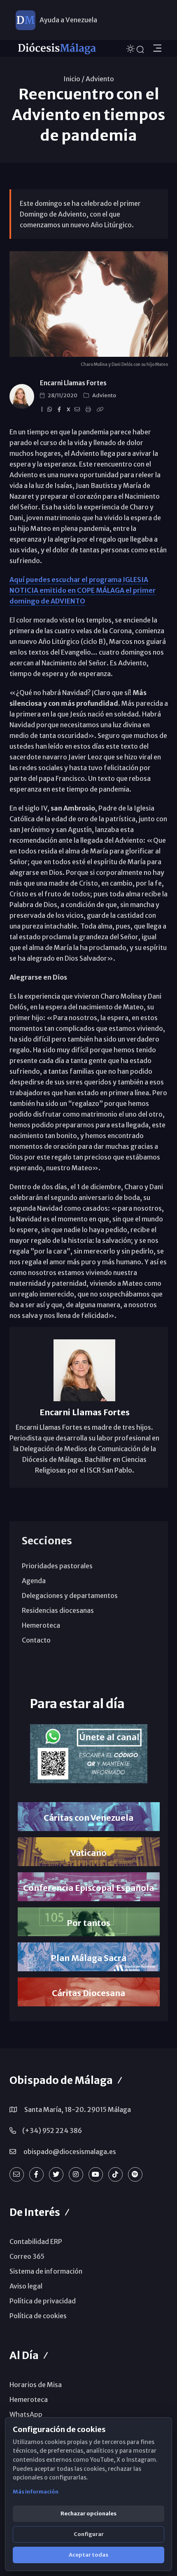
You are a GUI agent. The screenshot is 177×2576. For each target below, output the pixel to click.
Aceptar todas (88, 2555)
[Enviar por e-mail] (78, 410)
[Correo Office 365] (17, 2174)
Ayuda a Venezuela (68, 20)
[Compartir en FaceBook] (61, 410)
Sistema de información (46, 2271)
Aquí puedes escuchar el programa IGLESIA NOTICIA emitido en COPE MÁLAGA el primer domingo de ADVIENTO (83, 590)
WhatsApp (26, 2414)
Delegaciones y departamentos (70, 1596)
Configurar (89, 2534)
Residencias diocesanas (58, 1610)
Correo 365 (27, 2256)
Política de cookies (38, 2316)
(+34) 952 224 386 (52, 2131)
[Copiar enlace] (101, 410)
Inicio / (74, 79)
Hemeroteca (41, 1625)
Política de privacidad (43, 2301)
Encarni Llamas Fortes (73, 383)
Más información (36, 2492)
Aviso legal (26, 2286)
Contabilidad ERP (36, 2241)
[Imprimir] (90, 410)
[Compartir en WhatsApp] (51, 410)
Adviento (100, 79)
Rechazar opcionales (88, 2514)
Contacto (36, 1640)
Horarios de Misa (36, 2385)
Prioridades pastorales (57, 1566)
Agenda (34, 1581)
